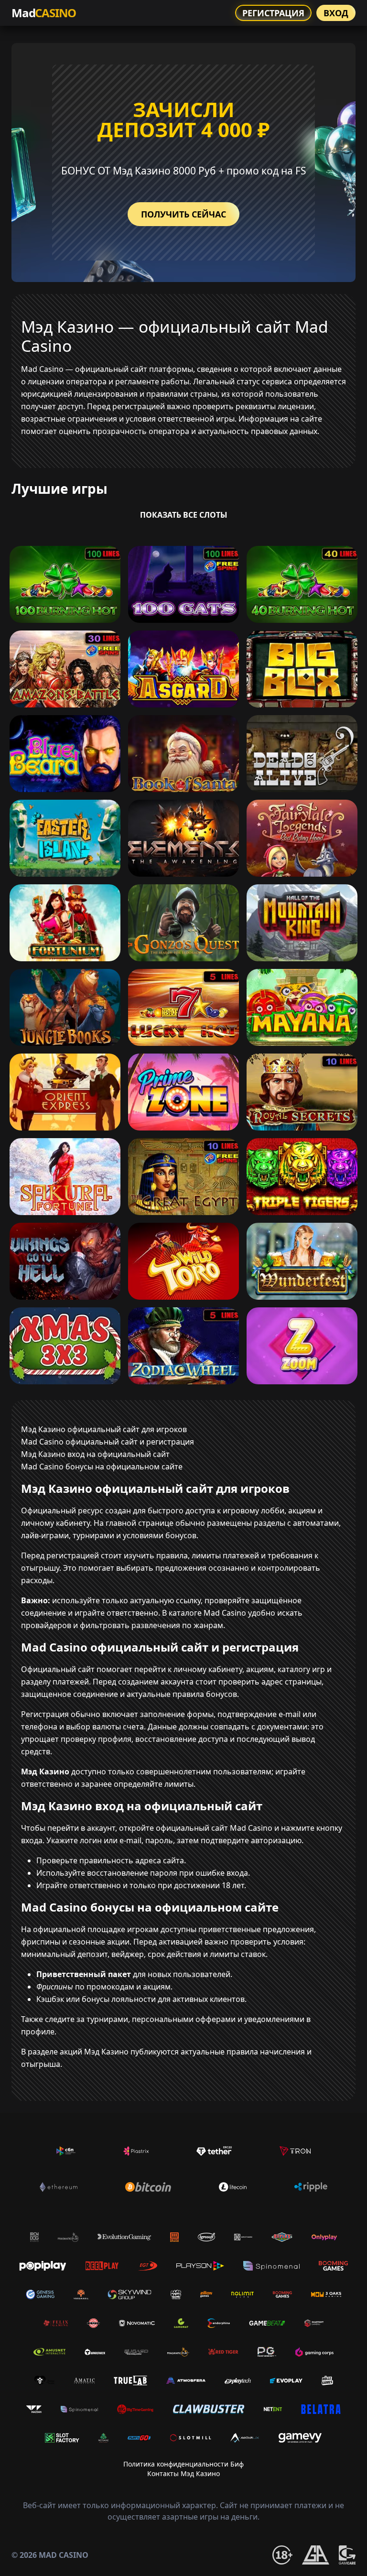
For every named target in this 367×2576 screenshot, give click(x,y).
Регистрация (273, 13)
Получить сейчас (183, 214)
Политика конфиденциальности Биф (183, 2464)
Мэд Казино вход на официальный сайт (95, 1454)
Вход (336, 13)
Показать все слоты (184, 515)
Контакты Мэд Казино (183, 2473)
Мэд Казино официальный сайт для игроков (104, 1429)
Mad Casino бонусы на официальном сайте (102, 1467)
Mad (44, 13)
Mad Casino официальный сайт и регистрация (108, 1442)
